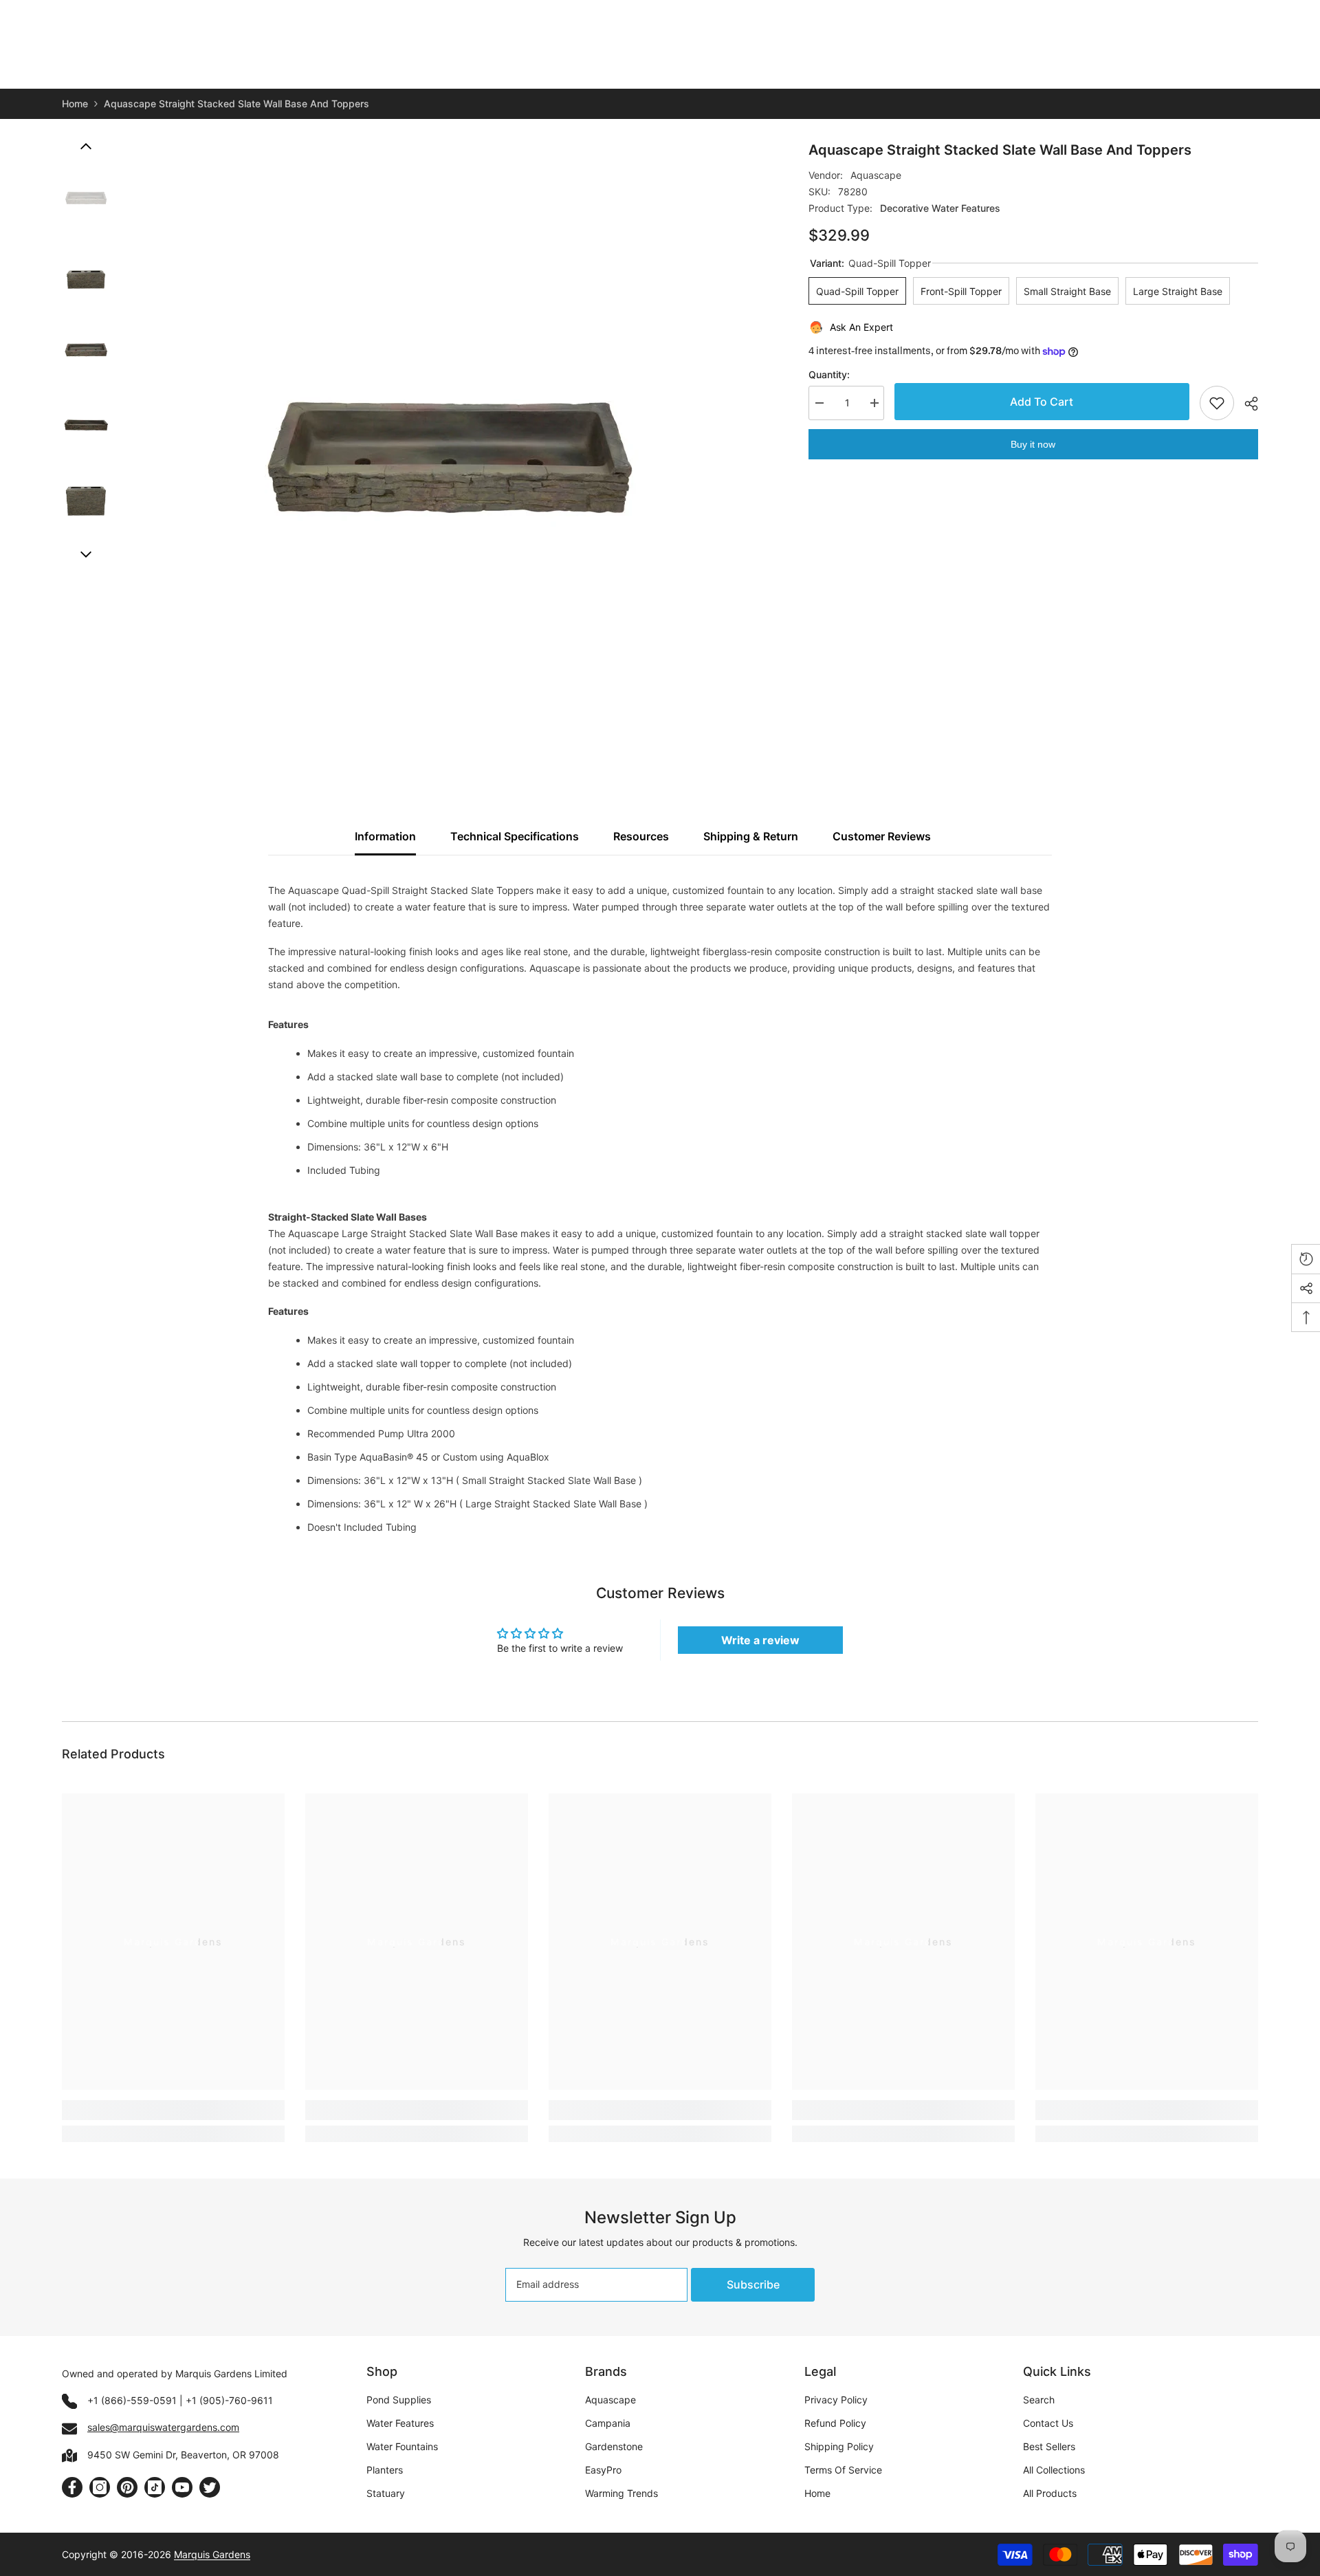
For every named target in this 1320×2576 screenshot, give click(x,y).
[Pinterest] (127, 2487)
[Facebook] (72, 2487)
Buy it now (1033, 444)
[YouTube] (182, 2487)
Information (385, 836)
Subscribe (753, 2284)
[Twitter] (210, 2487)
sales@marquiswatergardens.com (163, 2427)
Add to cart (1042, 402)
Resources (641, 836)
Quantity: (829, 374)
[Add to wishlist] (1217, 403)
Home (75, 103)
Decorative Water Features (940, 208)
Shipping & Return (751, 836)
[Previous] (86, 146)
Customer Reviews (882, 836)
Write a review (760, 1640)
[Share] (1246, 404)
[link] (173, 2110)
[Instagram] (100, 2487)
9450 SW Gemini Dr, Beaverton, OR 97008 (183, 2455)
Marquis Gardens (212, 2554)
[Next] (86, 554)
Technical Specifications (515, 836)
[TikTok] (155, 2487)
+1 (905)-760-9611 (229, 2400)
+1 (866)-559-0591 (132, 2400)
